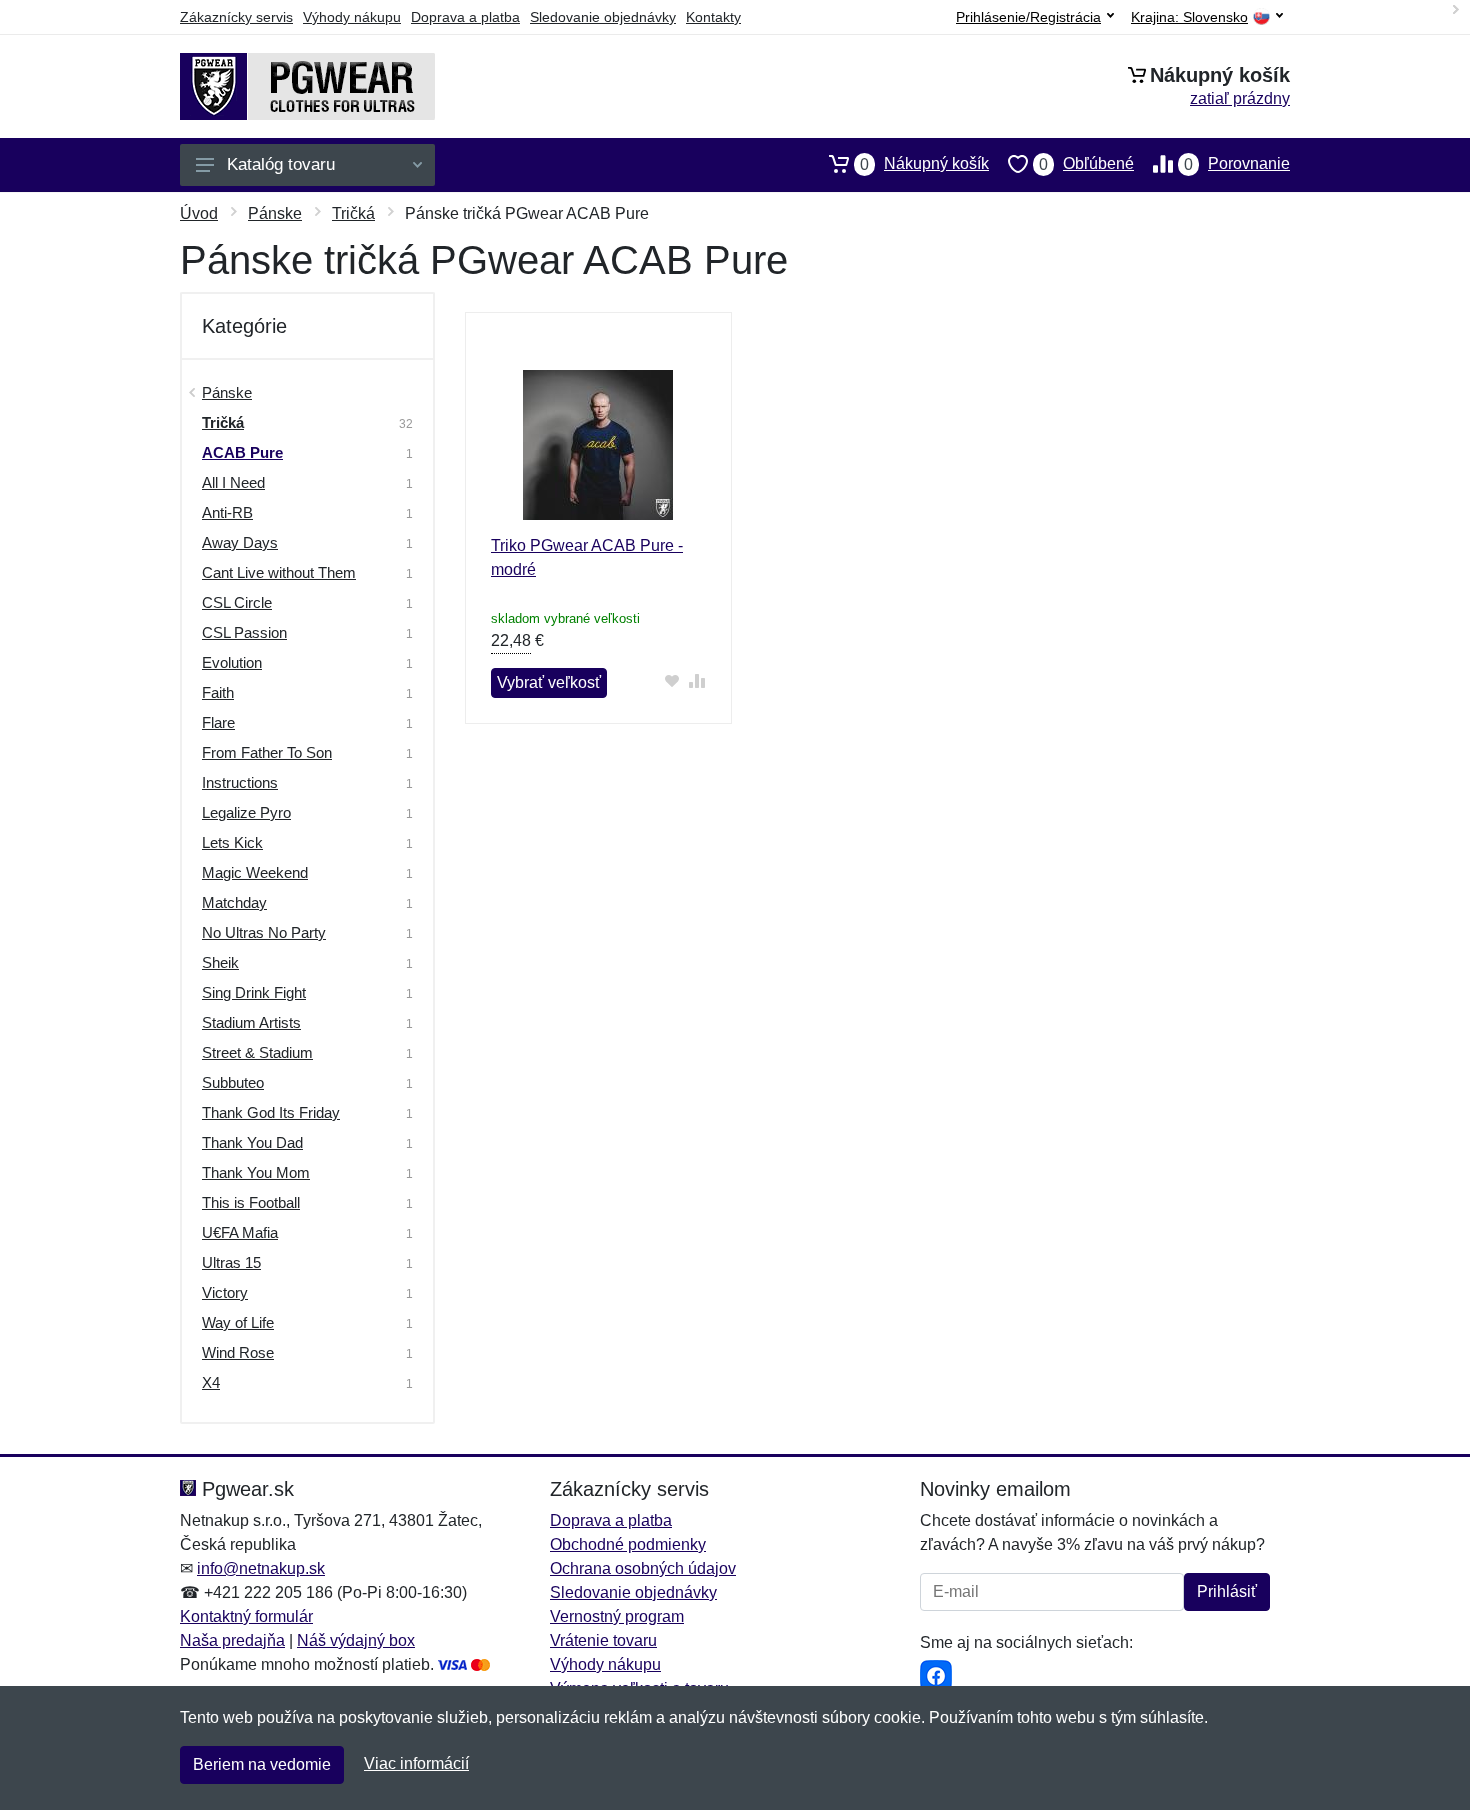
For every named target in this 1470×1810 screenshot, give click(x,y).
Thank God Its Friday (271, 1112)
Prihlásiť (1227, 1591)
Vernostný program (617, 1616)
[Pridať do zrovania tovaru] (697, 680)
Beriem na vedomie (262, 1764)
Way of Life (238, 1322)
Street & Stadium (257, 1052)
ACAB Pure (242, 452)
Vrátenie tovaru (603, 1640)
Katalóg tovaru (281, 164)
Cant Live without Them (279, 572)
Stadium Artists (251, 1022)
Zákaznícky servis (236, 17)
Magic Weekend (255, 872)
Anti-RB (227, 512)
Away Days (240, 542)
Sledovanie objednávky (603, 17)
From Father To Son (267, 752)
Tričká (353, 213)
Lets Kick (232, 842)
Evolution (232, 662)
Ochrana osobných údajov (643, 1568)
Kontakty (713, 17)
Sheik (220, 962)
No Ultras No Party (264, 932)
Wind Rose (238, 1352)
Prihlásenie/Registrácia (1028, 17)
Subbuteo (233, 1082)
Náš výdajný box (356, 1640)
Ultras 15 (231, 1262)
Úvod (199, 213)
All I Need (233, 482)
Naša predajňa (232, 1640)
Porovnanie (1237, 164)
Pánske (275, 213)
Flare (218, 722)
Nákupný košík (924, 164)
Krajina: (1189, 17)
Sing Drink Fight (254, 992)
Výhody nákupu (352, 17)
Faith (218, 692)
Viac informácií (416, 1763)
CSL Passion (244, 632)
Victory (225, 1292)
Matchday (234, 902)
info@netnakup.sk (261, 1568)
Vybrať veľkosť (549, 682)
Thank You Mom (256, 1172)
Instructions (240, 782)
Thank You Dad (252, 1142)
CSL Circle (237, 602)
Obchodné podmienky (628, 1544)
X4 (211, 1382)
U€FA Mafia (240, 1232)
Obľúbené (1086, 164)
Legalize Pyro (246, 812)
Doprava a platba (465, 17)
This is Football (251, 1202)
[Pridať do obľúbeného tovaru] (672, 680)
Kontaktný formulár (246, 1616)
